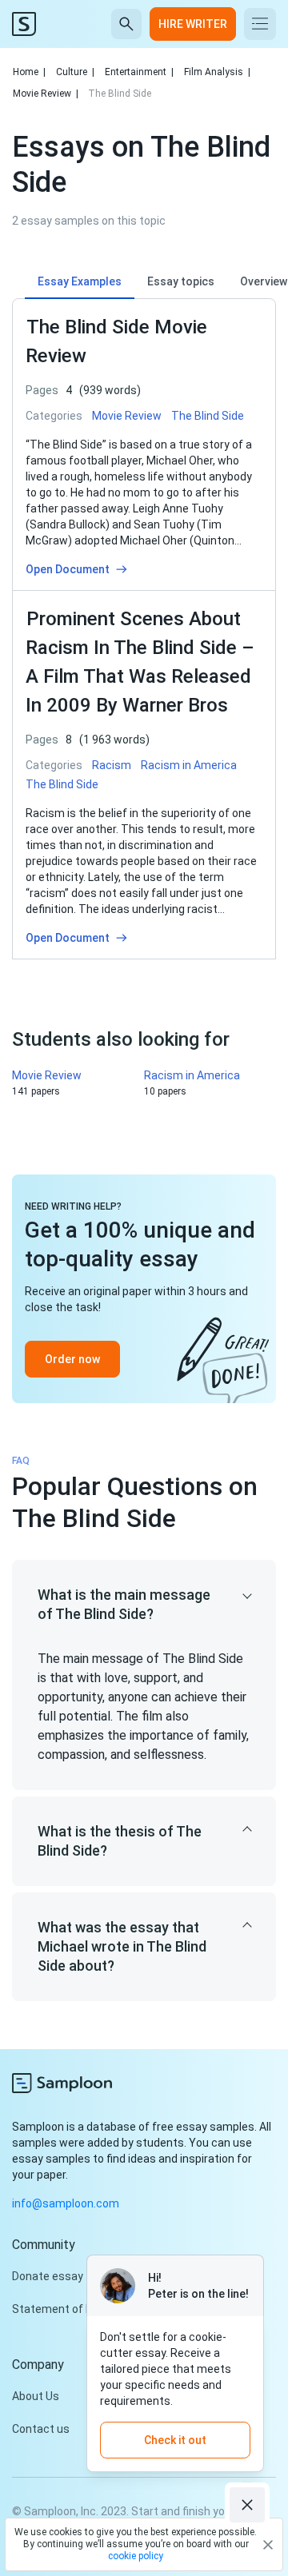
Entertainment (139, 72)
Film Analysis (217, 72)
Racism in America (192, 1075)
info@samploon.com (66, 2203)
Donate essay (48, 2276)
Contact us (41, 2429)
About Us (36, 2396)
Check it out (175, 2440)
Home (29, 72)
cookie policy (136, 2556)
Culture (75, 72)
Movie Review (46, 94)
